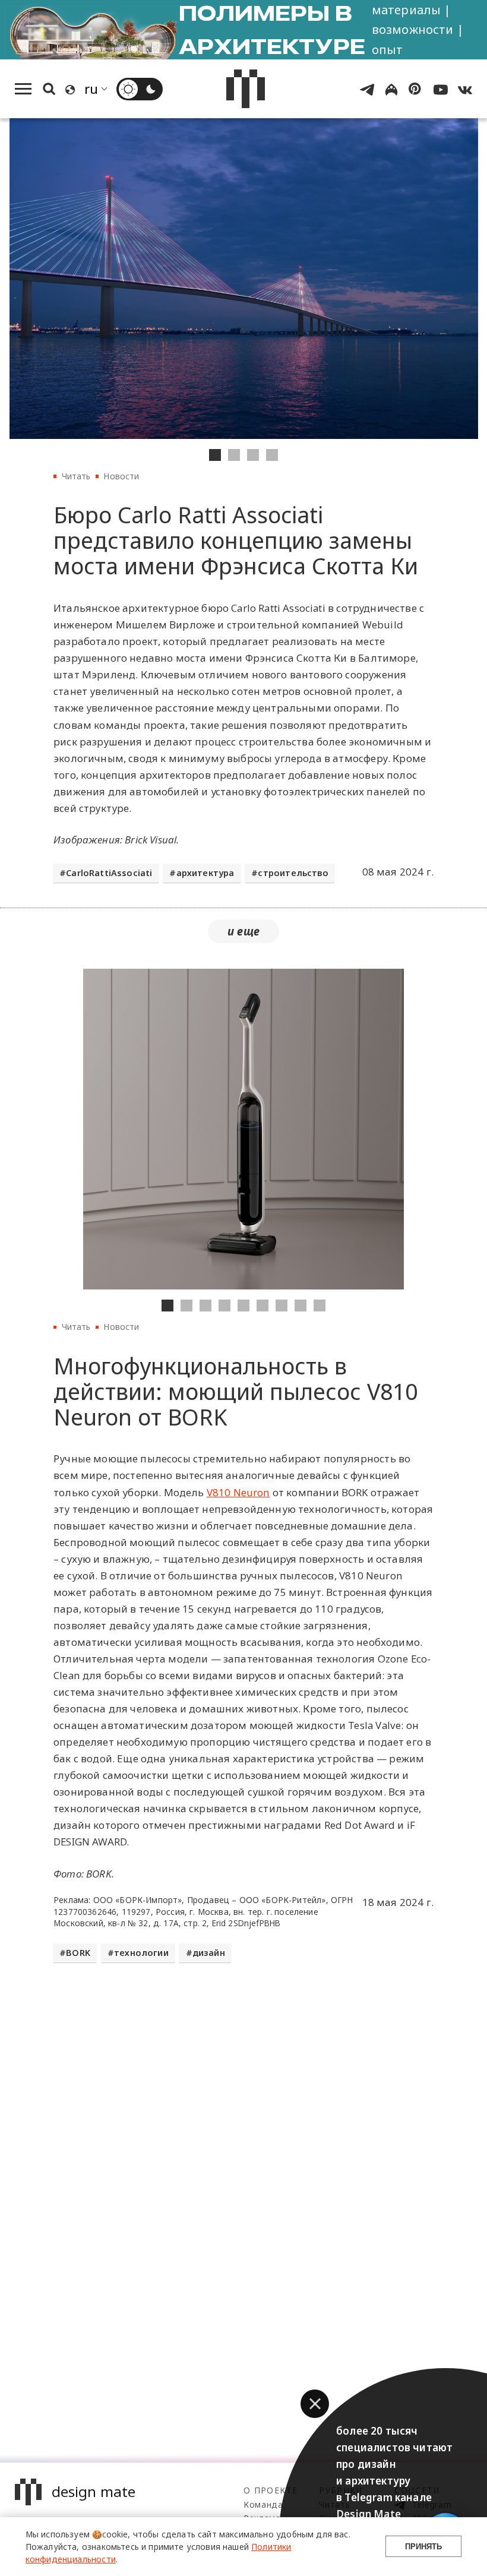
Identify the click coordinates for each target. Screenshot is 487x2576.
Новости (121, 476)
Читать (76, 476)
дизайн (209, 1953)
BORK (78, 1953)
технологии (141, 1953)
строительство (293, 873)
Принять (423, 2547)
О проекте (271, 2490)
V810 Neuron (238, 1492)
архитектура (205, 873)
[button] (315, 2404)
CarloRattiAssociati (109, 873)
